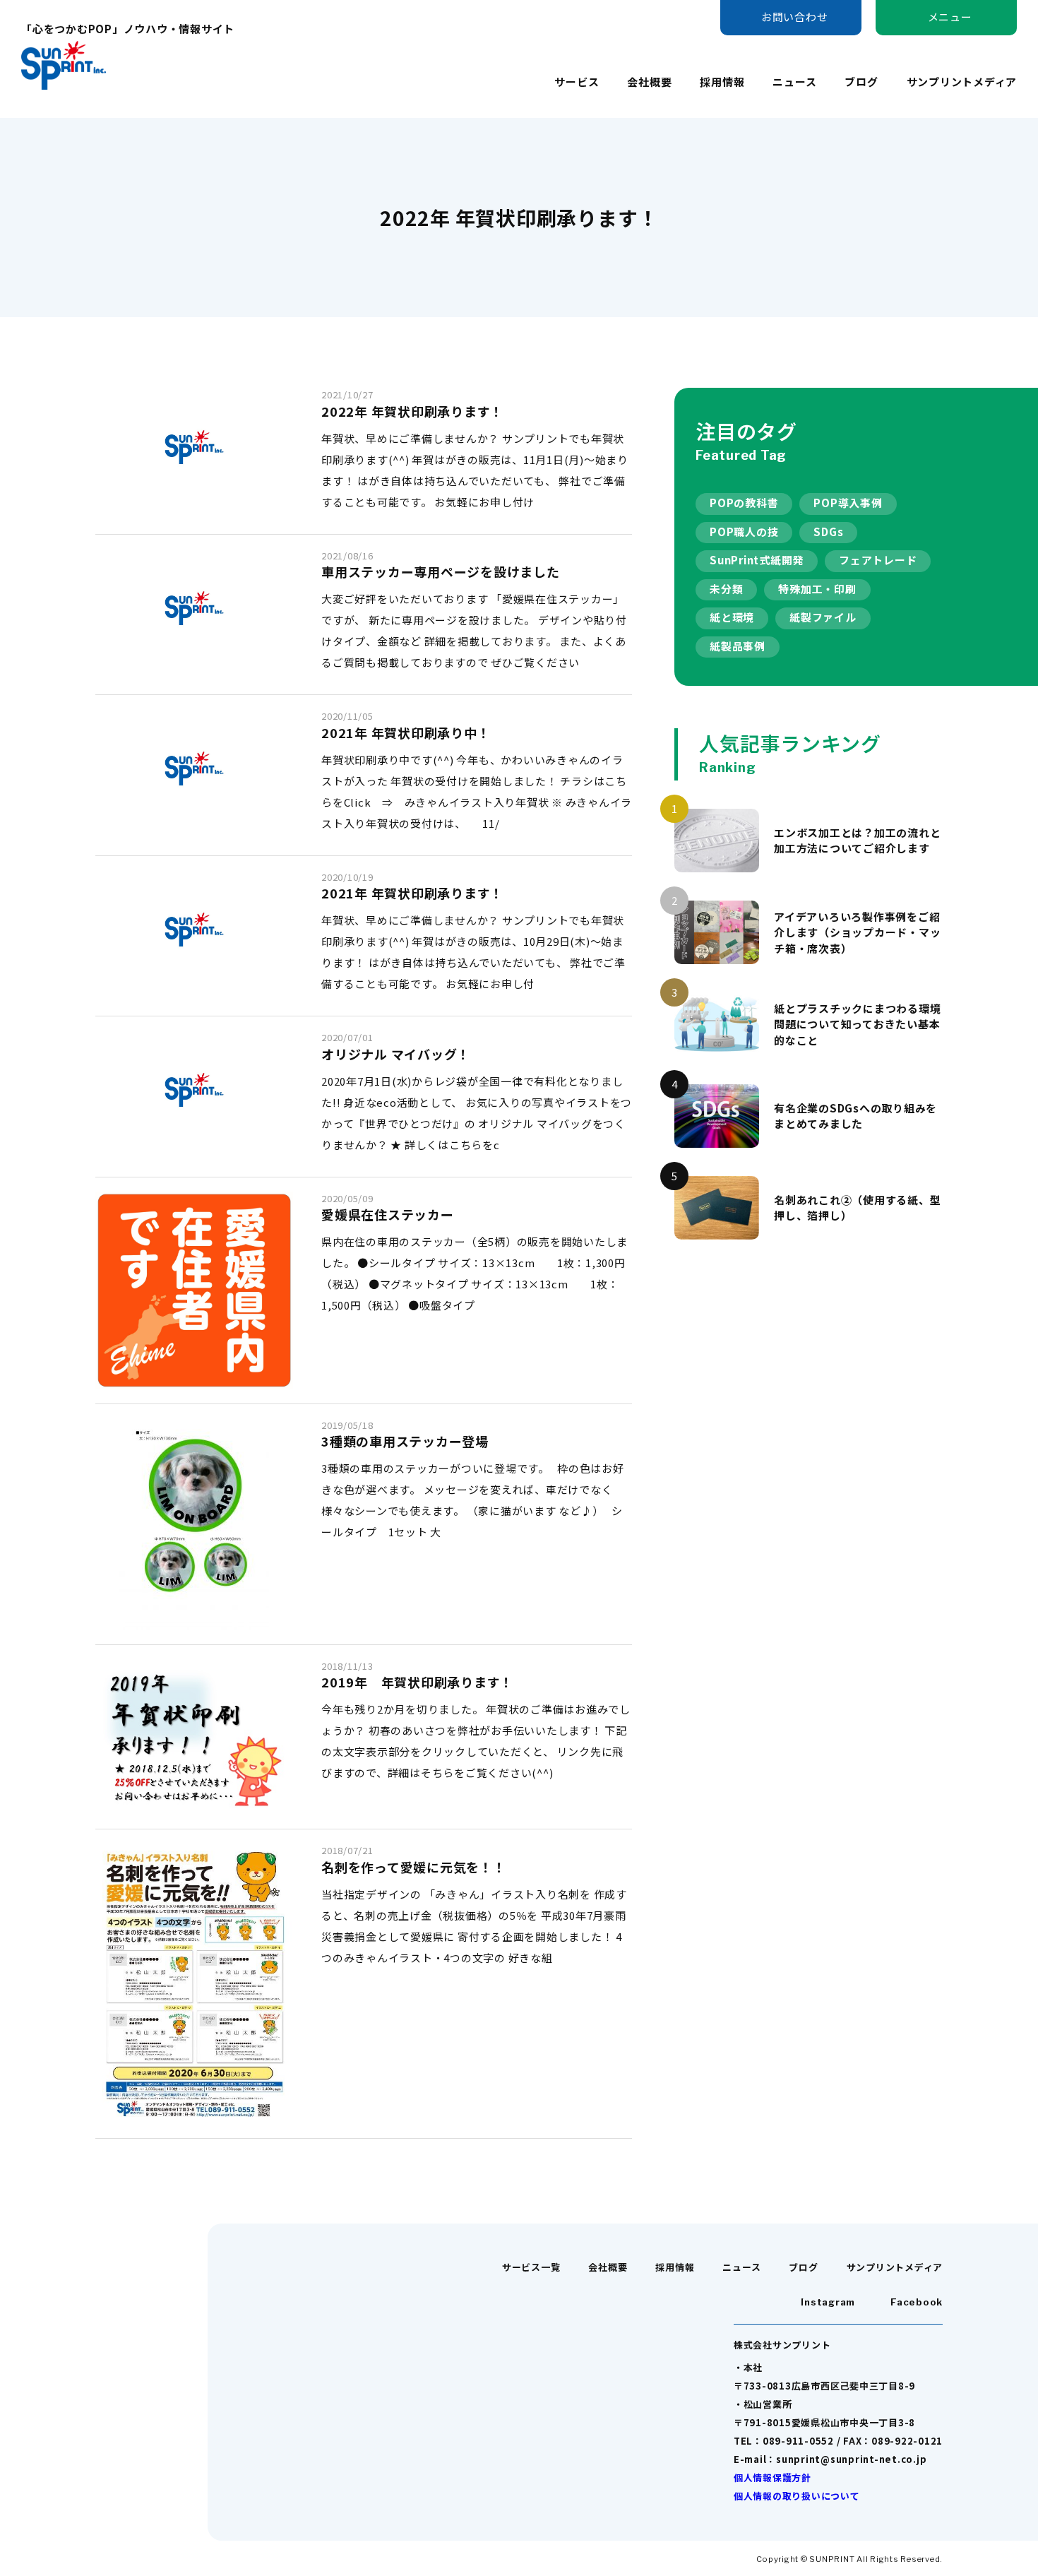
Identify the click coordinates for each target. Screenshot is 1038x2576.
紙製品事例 (738, 646)
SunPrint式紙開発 (757, 560)
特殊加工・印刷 (817, 589)
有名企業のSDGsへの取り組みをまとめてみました (855, 1116)
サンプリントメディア (962, 82)
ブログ (861, 82)
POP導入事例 (848, 503)
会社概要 (649, 82)
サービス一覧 (531, 2267)
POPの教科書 (744, 503)
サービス (577, 82)
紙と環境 (732, 617)
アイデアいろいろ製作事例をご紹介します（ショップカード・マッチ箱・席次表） (857, 932)
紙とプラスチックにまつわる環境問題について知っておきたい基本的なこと (857, 1024)
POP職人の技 (744, 532)
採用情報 (722, 82)
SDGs (828, 532)
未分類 (726, 589)
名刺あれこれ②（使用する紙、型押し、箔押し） (857, 1208)
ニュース (794, 82)
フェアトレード (878, 560)
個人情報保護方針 (772, 2477)
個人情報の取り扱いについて (797, 2496)
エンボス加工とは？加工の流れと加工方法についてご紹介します (857, 841)
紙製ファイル (823, 617)
